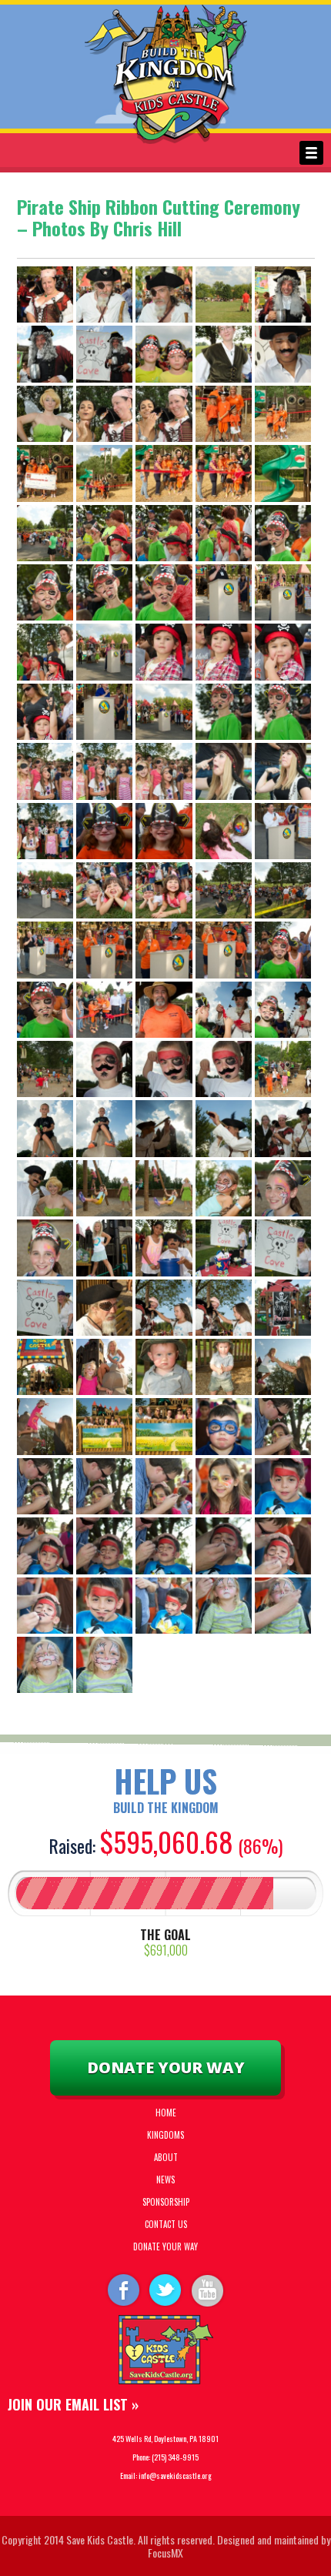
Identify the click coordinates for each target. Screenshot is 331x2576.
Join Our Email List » (73, 2404)
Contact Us (166, 2224)
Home (166, 2113)
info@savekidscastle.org (175, 2476)
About (166, 2157)
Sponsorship (166, 2202)
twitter (165, 2289)
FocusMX (165, 2553)
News (165, 2180)
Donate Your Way (166, 2067)
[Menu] (311, 153)
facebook (122, 2289)
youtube (209, 2289)
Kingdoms (165, 2135)
